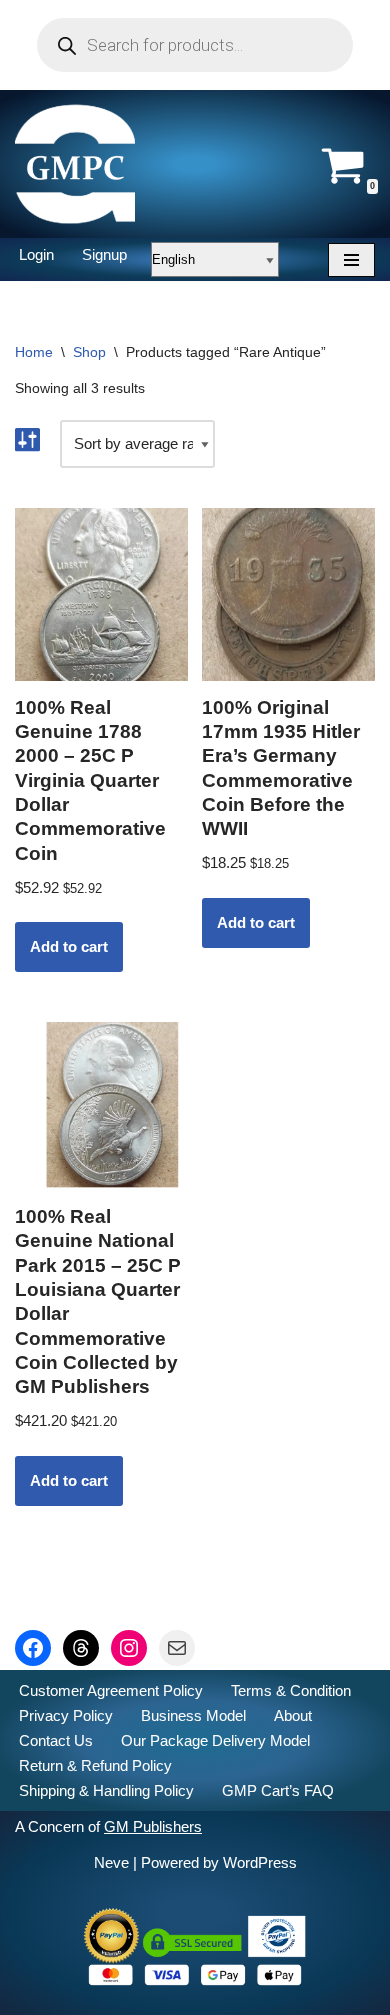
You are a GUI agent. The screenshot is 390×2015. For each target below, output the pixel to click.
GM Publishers (153, 1826)
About (293, 1715)
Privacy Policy (66, 1715)
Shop (89, 352)
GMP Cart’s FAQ (278, 1790)
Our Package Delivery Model (215, 1740)
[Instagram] (129, 1648)
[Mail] (177, 1648)
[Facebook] (33, 1648)
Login (36, 254)
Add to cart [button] (69, 946)
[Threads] (81, 1648)
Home (34, 352)
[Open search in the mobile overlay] (195, 45)
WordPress (260, 1862)
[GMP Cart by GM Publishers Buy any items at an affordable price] (75, 164)
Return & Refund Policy (95, 1765)
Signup (104, 254)
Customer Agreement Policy (111, 1690)
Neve (111, 1862)
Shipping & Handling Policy (106, 1790)
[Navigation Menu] (351, 260)
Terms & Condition (291, 1690)
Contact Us (56, 1740)
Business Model (193, 1715)
